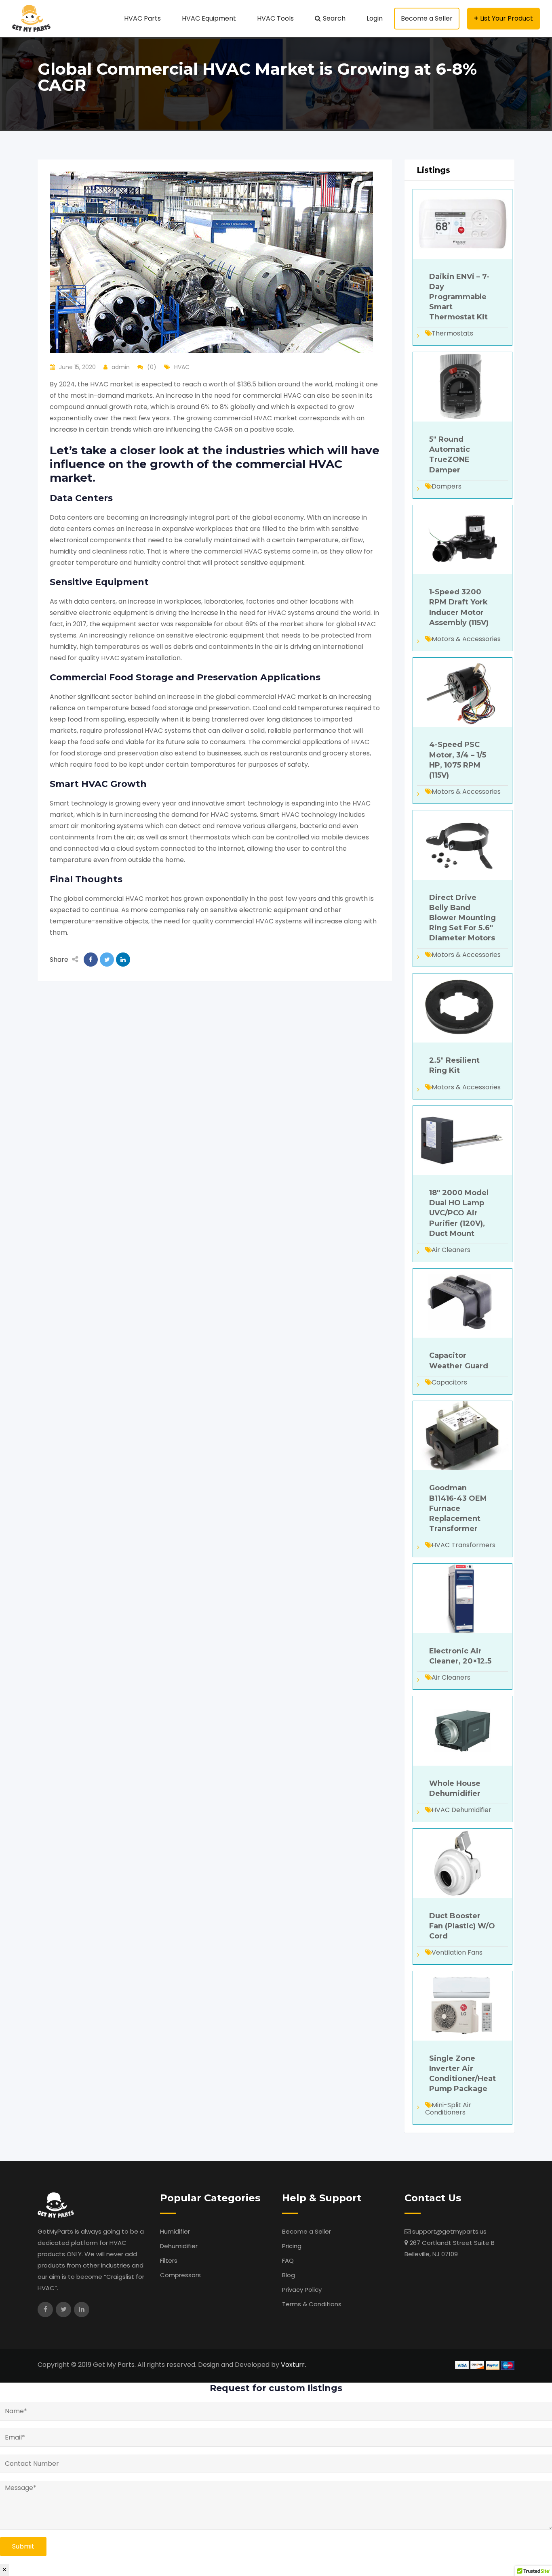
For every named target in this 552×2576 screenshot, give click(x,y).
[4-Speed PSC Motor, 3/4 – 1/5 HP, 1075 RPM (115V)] (462, 692)
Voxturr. (293, 2365)
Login (375, 18)
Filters (169, 2260)
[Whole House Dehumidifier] (462, 1730)
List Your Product (507, 18)
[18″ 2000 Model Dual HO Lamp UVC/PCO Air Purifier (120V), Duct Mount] (462, 1140)
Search (334, 18)
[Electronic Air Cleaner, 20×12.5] (462, 1598)
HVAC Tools (275, 18)
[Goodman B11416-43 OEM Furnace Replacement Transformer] (462, 1435)
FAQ (288, 2260)
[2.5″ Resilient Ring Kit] (462, 1008)
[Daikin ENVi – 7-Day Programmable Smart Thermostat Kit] (462, 223)
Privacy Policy (302, 2290)
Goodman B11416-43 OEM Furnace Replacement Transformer (458, 1508)
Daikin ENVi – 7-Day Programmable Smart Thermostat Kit (459, 297)
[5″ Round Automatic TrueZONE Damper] (462, 387)
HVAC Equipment (209, 18)
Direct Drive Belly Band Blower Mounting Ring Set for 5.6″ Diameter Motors (462, 918)
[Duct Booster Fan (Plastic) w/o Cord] (462, 1863)
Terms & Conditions (312, 2304)
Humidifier (175, 2231)
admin (121, 367)
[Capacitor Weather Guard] (462, 1303)
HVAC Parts (142, 18)
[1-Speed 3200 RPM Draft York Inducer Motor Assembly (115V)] (462, 539)
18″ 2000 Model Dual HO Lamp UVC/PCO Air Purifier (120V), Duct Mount (459, 1213)
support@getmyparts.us (449, 2231)
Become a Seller (427, 18)
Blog (289, 2275)
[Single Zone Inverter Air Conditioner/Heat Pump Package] (462, 2005)
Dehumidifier (179, 2246)
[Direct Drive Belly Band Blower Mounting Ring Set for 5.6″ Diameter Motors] (462, 844)
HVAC (182, 367)
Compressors (180, 2275)
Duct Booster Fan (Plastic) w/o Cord (462, 1926)
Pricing (292, 2246)
